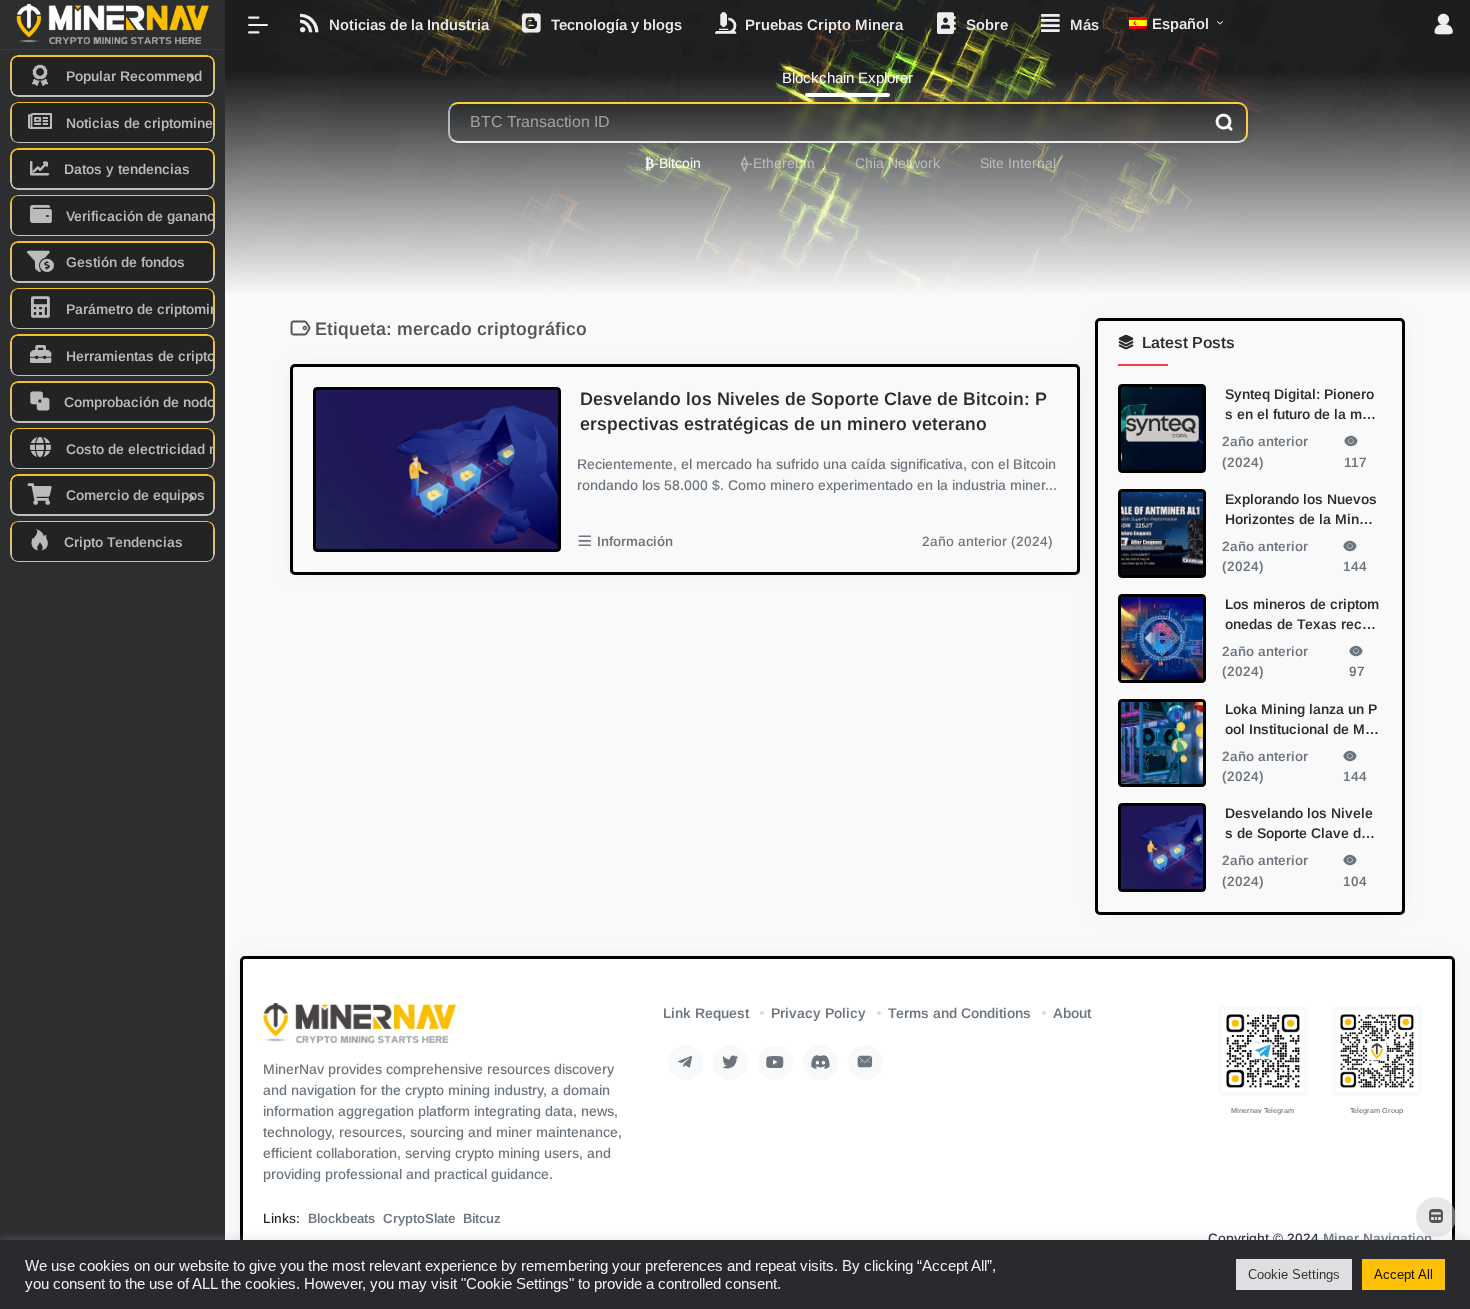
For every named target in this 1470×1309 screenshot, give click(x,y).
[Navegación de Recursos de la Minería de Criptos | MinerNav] (359, 1029)
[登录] (1443, 25)
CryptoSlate (419, 1218)
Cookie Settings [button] (1294, 1274)
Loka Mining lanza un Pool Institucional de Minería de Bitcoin (1301, 719)
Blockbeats (341, 1218)
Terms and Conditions (959, 1013)
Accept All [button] (1403, 1274)
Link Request (706, 1013)
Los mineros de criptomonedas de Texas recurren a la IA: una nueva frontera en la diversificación (1302, 614)
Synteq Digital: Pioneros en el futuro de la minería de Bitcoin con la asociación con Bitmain (1300, 405)
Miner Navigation (1377, 1238)
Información (635, 541)
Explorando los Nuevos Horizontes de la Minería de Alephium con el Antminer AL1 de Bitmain (1301, 509)
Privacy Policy (818, 1013)
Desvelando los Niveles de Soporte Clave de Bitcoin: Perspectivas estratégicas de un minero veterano (813, 412)
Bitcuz (482, 1218)
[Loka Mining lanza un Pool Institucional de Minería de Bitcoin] (1162, 742)
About (1072, 1013)
